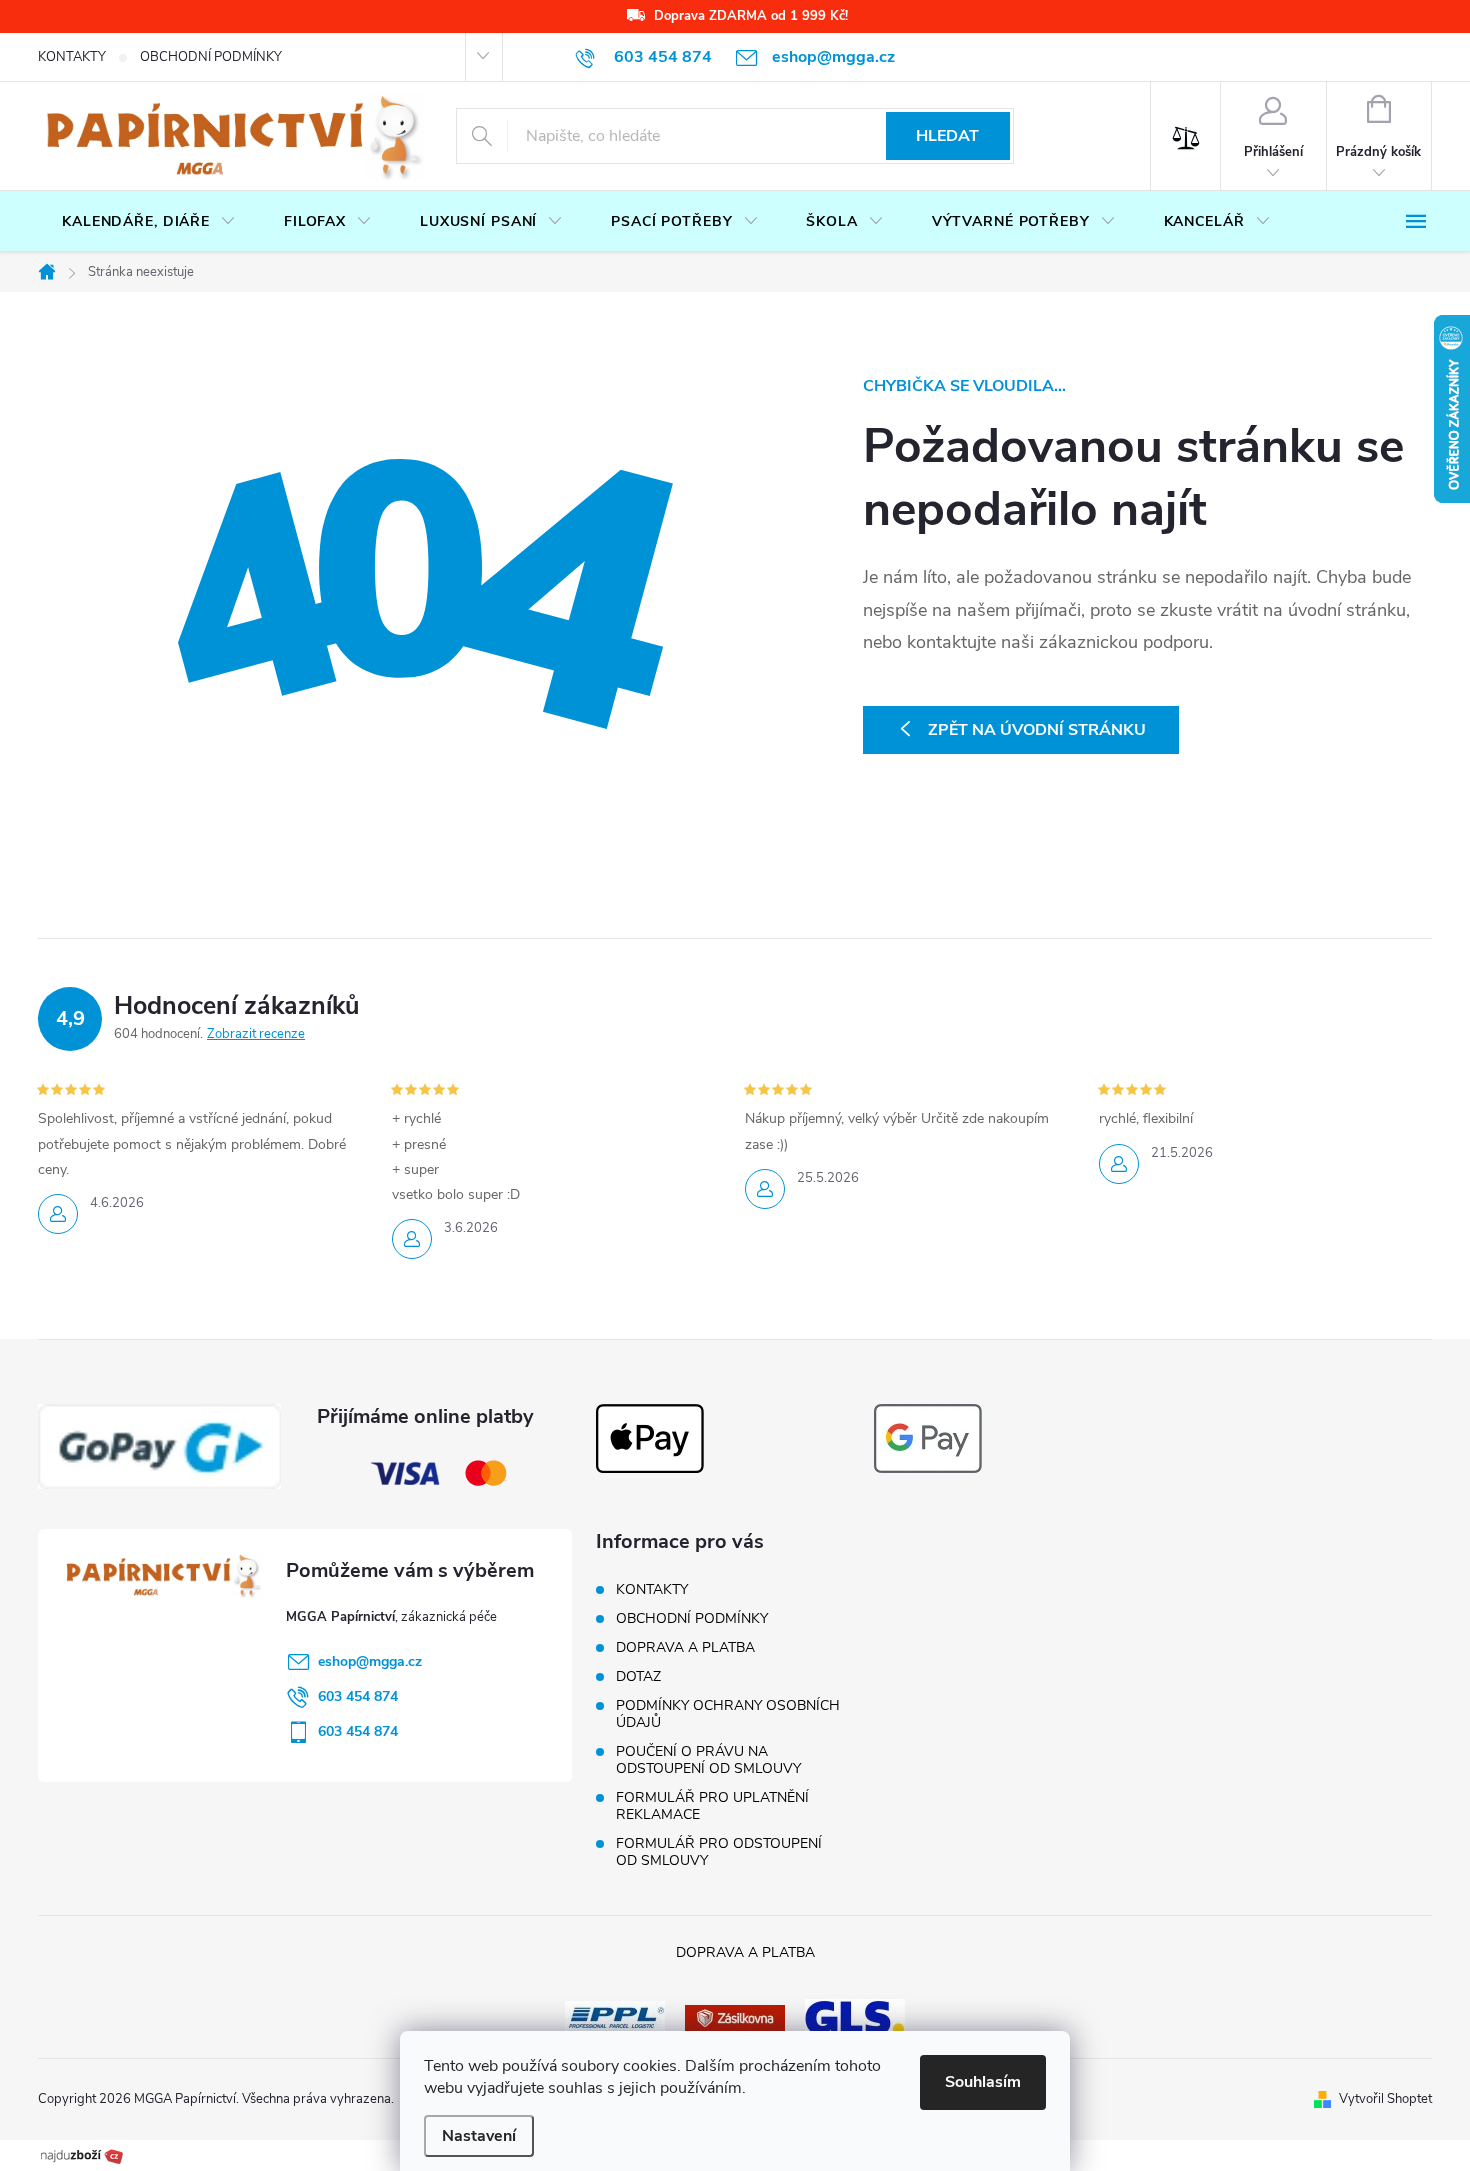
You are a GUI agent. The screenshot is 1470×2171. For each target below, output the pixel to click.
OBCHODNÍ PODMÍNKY (211, 57)
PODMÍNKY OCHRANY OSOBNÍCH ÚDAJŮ (728, 1714)
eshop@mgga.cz (370, 1661)
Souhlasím (983, 2082)
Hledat (947, 136)
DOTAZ (638, 1676)
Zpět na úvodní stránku (1037, 730)
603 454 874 (358, 1696)
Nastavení (479, 2136)
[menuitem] (149, 222)
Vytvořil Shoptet (1385, 2099)
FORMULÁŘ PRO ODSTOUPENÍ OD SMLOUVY (719, 1852)
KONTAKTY (72, 57)
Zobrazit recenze (256, 1034)
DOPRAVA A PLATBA (685, 1647)
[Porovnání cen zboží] (82, 2154)
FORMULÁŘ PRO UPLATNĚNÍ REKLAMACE (712, 1806)
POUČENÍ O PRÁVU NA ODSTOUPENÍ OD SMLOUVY (708, 1760)
